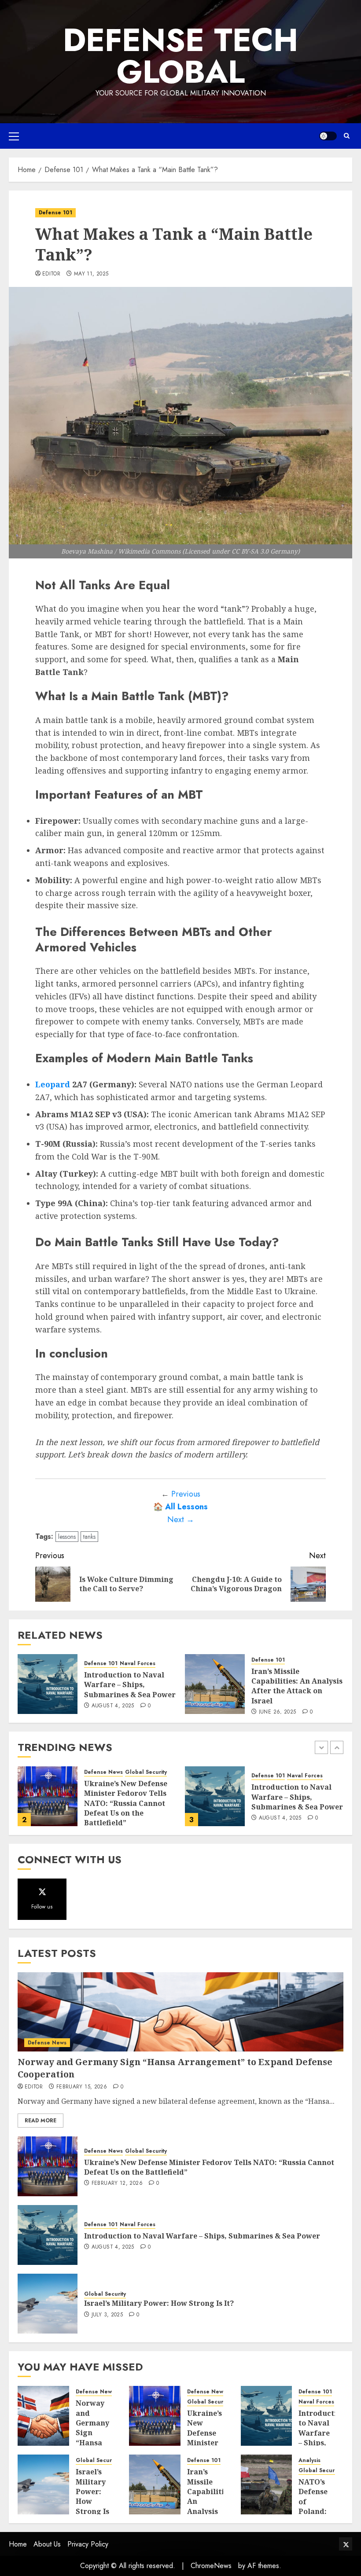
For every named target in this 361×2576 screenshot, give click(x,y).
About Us (47, 2544)
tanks (89, 1537)
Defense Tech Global (180, 56)
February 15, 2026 (82, 2087)
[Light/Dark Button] (328, 136)
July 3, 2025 (274, 1813)
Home (18, 2544)
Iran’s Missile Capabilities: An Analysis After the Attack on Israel (297, 1686)
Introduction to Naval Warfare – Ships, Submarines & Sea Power (130, 1685)
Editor (51, 274)
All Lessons (186, 1507)
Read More (41, 2121)
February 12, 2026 (117, 2183)
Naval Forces (138, 1664)
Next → (181, 1519)
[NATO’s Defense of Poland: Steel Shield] (267, 2484)
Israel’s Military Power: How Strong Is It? (294, 1796)
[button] (14, 136)
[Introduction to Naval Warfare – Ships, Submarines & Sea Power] (48, 1684)
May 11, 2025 (91, 274)
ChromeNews (211, 2566)
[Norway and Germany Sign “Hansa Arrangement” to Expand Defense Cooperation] (180, 2012)
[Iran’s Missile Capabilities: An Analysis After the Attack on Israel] (215, 1684)
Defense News (47, 2043)
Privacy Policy (88, 2544)
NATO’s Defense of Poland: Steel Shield (313, 2506)
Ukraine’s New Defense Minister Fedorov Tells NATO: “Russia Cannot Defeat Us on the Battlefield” (209, 2167)
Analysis (309, 2460)
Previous (186, 1494)
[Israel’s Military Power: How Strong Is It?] (215, 1796)
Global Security (272, 1782)
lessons (67, 1537)
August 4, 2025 (113, 1706)
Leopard (53, 1084)
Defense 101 (55, 213)
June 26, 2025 (278, 1712)
